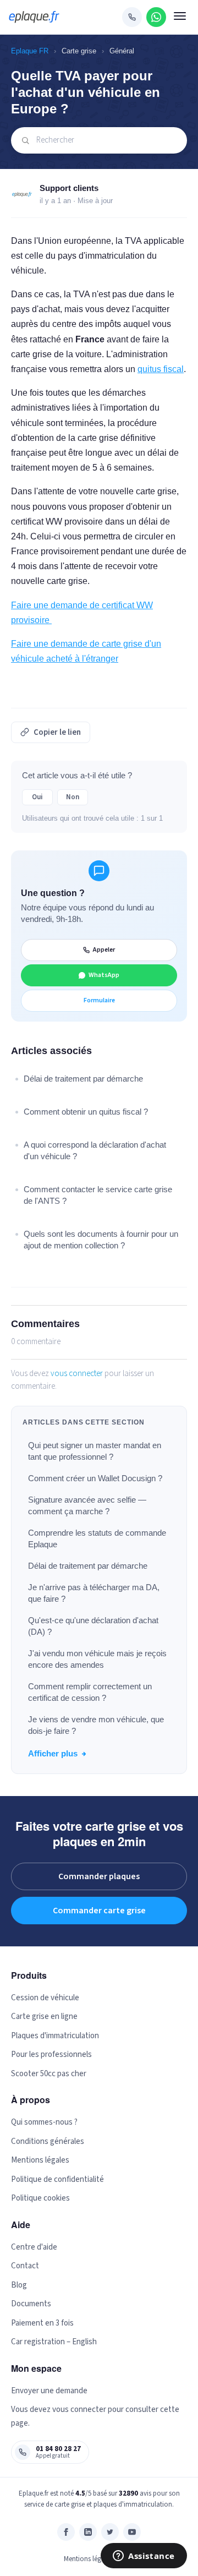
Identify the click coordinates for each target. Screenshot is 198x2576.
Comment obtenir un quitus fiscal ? (86, 1112)
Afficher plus (53, 1753)
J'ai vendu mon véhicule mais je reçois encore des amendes (97, 1659)
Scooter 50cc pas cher (49, 2074)
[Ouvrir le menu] (180, 17)
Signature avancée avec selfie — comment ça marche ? (87, 1505)
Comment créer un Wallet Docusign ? (95, 1478)
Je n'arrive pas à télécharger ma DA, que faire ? (94, 1593)
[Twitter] (110, 2532)
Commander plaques (99, 1876)
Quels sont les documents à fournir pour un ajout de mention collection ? (101, 1240)
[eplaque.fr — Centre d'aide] (34, 17)
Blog (19, 2285)
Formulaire (99, 1000)
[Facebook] (66, 2532)
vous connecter (77, 1374)
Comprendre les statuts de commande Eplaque (97, 1538)
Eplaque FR (30, 51)
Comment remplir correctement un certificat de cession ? (90, 1692)
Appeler (104, 950)
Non (73, 797)
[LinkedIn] (88, 2532)
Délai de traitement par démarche (88, 1566)
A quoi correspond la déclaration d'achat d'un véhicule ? (95, 1150)
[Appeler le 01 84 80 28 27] (132, 17)
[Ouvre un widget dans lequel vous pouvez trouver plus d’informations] (144, 2557)
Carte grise (79, 51)
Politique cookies (40, 2198)
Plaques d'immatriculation (55, 2036)
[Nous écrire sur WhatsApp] (156, 17)
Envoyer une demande (49, 2391)
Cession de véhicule (45, 1998)
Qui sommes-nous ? (44, 2122)
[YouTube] (132, 2532)
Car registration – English (54, 2342)
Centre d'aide (34, 2247)
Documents (31, 2304)
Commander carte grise (99, 1911)
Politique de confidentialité (57, 2179)
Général (122, 51)
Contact (25, 2266)
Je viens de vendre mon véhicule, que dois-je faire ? (96, 1725)
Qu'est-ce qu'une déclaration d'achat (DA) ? (93, 1626)
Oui (37, 797)
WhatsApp (104, 975)
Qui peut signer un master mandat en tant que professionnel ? (95, 1451)
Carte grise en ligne (44, 2016)
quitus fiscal (161, 369)
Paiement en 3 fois (42, 2323)
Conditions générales (48, 2141)
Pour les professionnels (51, 2054)
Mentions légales (40, 2160)
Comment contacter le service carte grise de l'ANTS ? (98, 1195)
